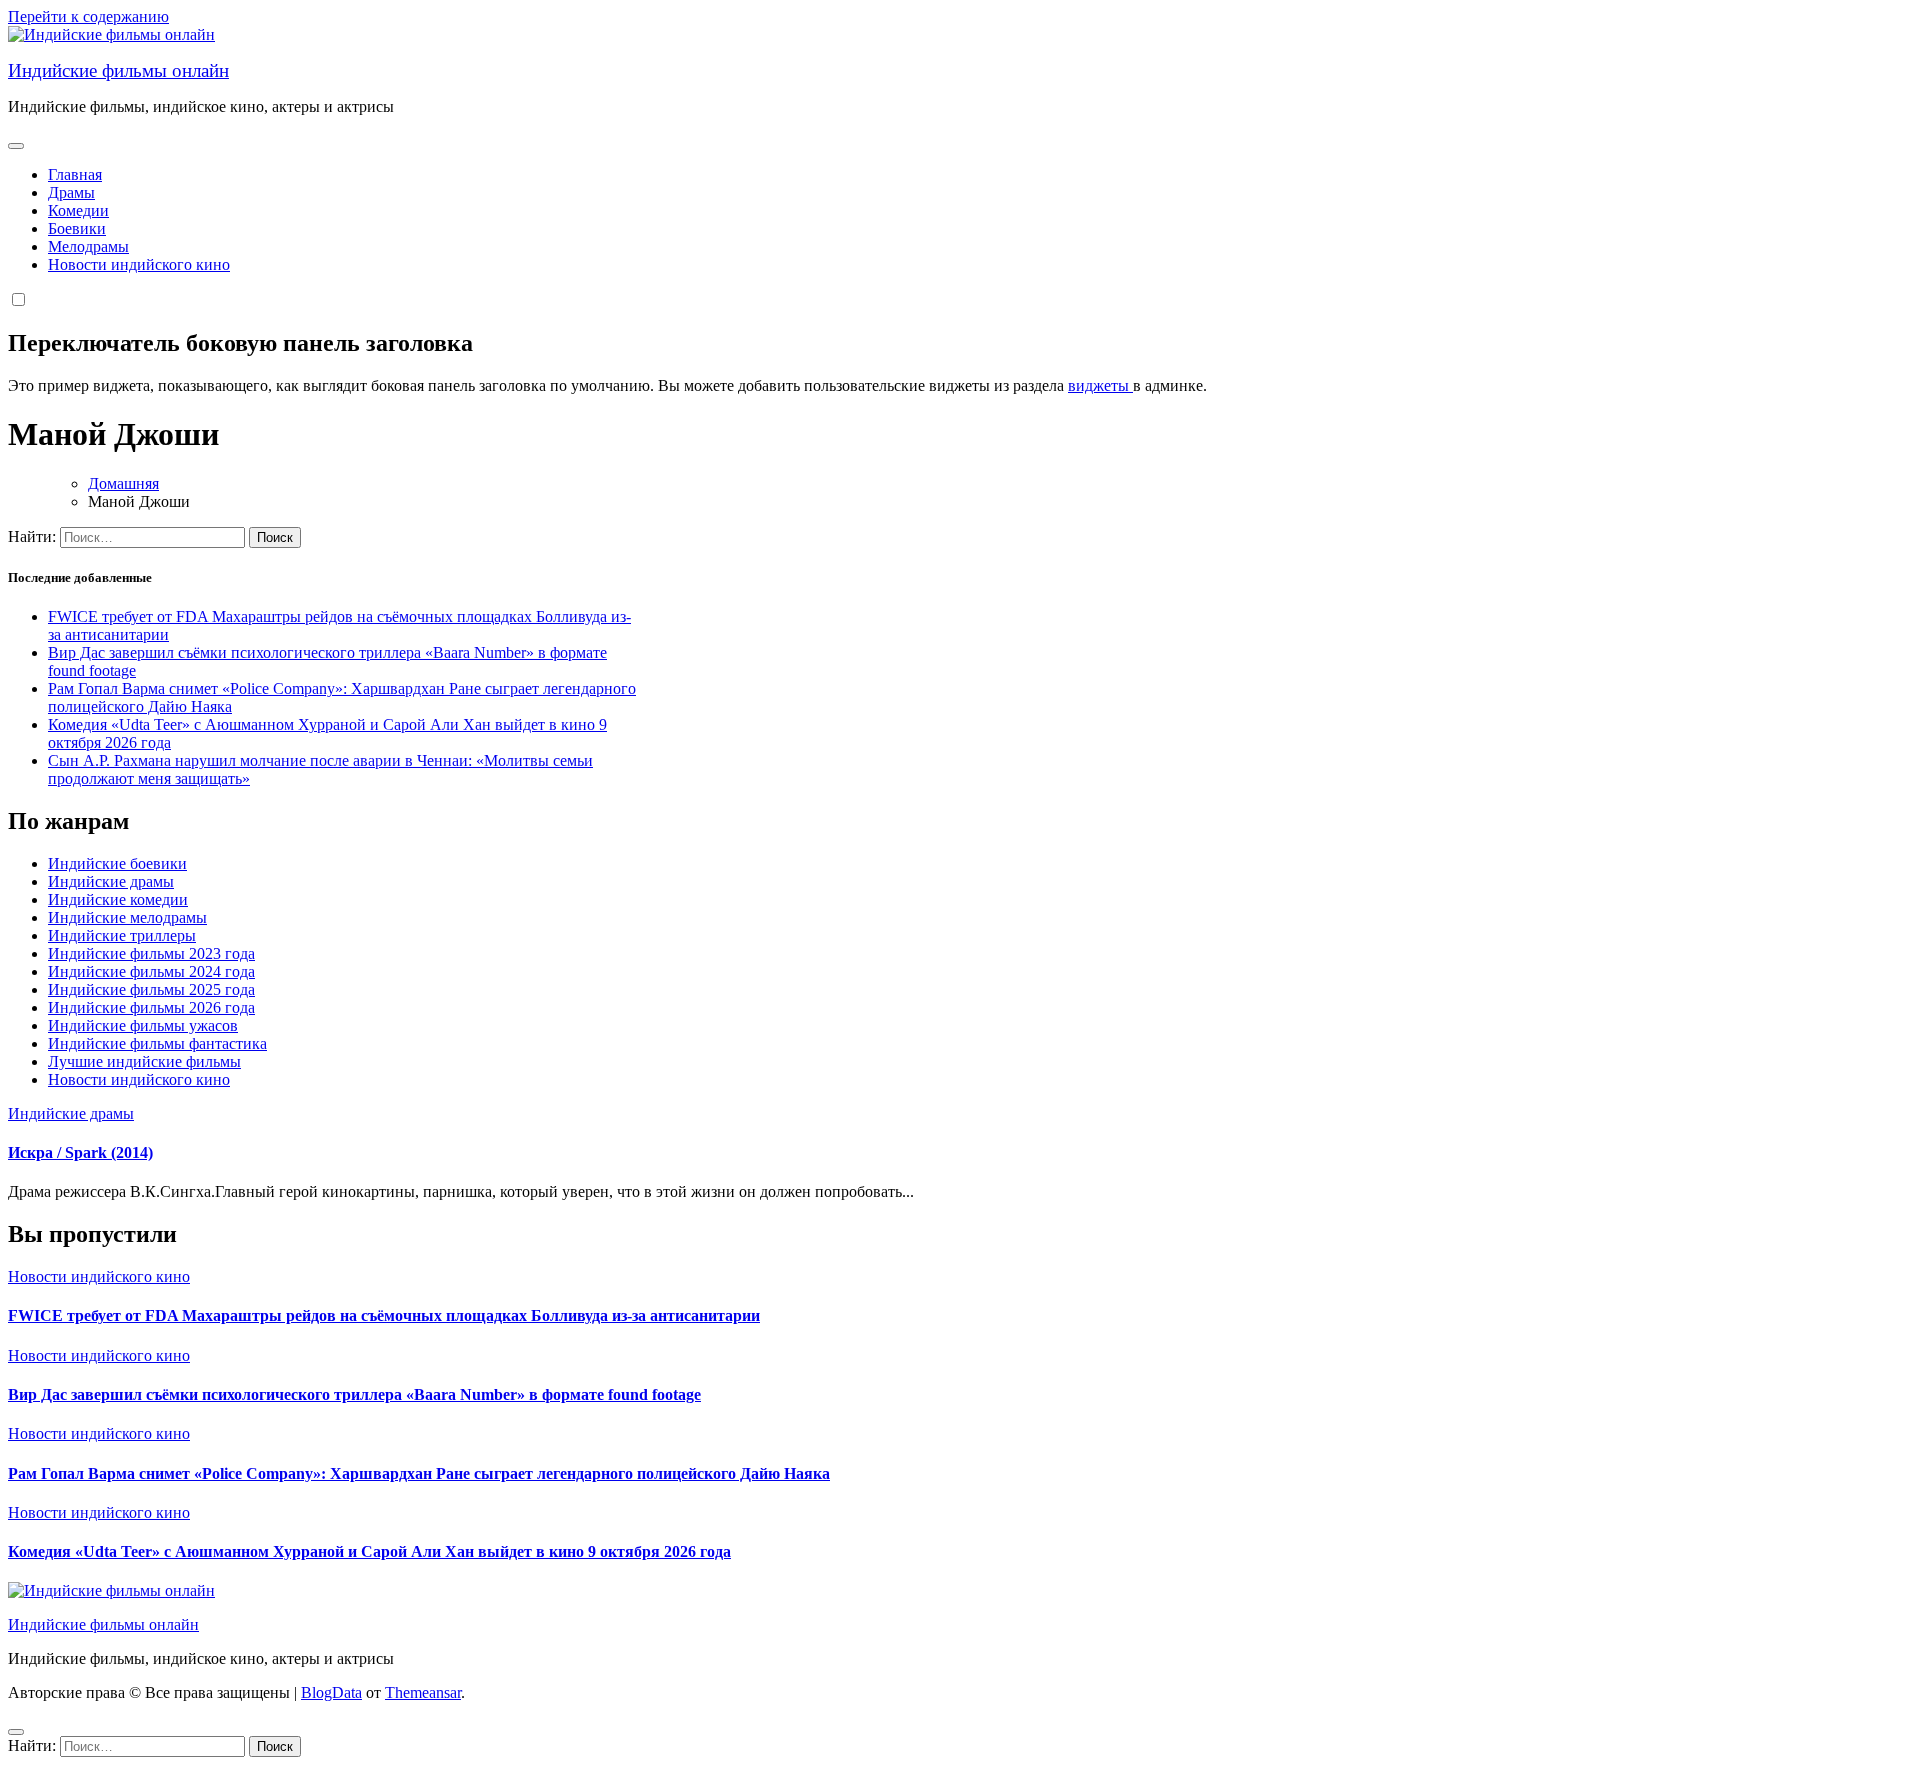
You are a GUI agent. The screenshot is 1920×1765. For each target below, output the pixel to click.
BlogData (331, 1692)
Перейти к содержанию (88, 16)
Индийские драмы (111, 881)
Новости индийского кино (139, 264)
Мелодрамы (88, 246)
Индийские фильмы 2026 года (151, 1007)
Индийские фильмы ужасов (143, 1025)
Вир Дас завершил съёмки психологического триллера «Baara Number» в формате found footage (354, 1394)
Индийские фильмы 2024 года (151, 971)
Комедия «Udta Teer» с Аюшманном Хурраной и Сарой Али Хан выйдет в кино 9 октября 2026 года (369, 1551)
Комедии (78, 210)
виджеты (1100, 385)
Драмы (71, 192)
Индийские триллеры (122, 935)
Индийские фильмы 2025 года (151, 989)
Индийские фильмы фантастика (157, 1043)
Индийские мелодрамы (127, 917)
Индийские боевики (117, 863)
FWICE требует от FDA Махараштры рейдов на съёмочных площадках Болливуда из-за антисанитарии (384, 1315)
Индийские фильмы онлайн (118, 70)
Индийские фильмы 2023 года (151, 953)
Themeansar (423, 1692)
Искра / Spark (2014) (80, 1152)
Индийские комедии (118, 899)
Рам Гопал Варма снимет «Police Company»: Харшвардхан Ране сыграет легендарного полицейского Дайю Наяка (419, 1473)
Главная (75, 174)
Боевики (77, 228)
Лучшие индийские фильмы (144, 1061)
